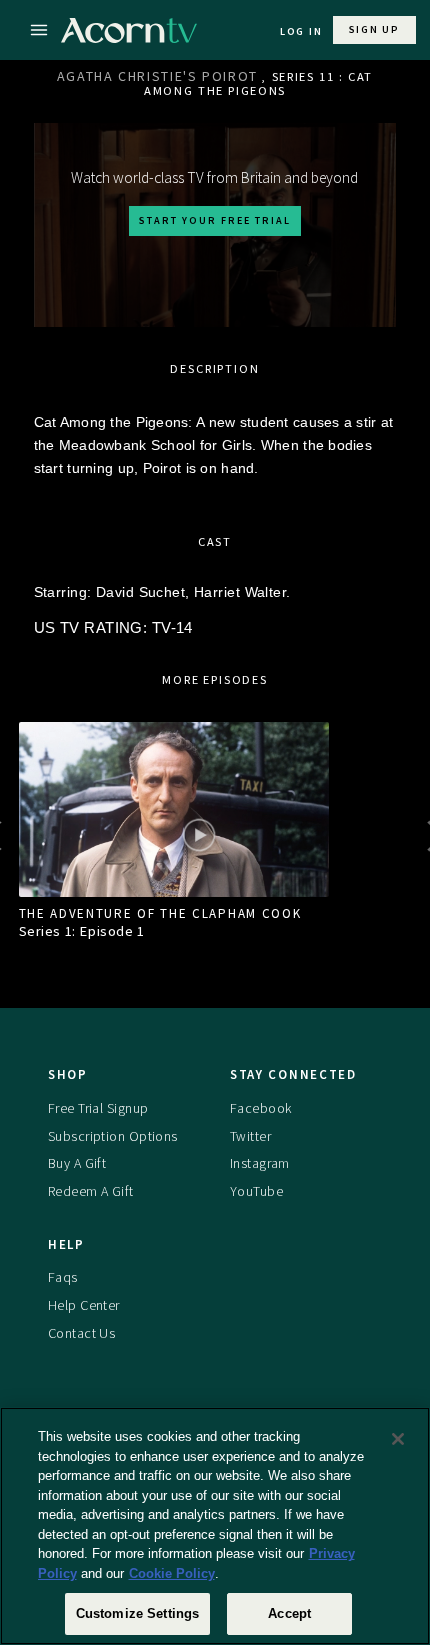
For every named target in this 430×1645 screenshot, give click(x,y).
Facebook (260, 1108)
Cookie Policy (172, 1573)
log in (301, 31)
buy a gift (77, 1163)
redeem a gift (91, 1191)
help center (84, 1305)
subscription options (113, 1136)
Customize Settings (137, 1613)
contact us (81, 1333)
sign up (374, 29)
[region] (215, 1526)
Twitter (250, 1136)
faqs (63, 1277)
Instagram (260, 1163)
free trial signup (98, 1108)
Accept (289, 1613)
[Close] (398, 1439)
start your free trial (215, 220)
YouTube (256, 1191)
